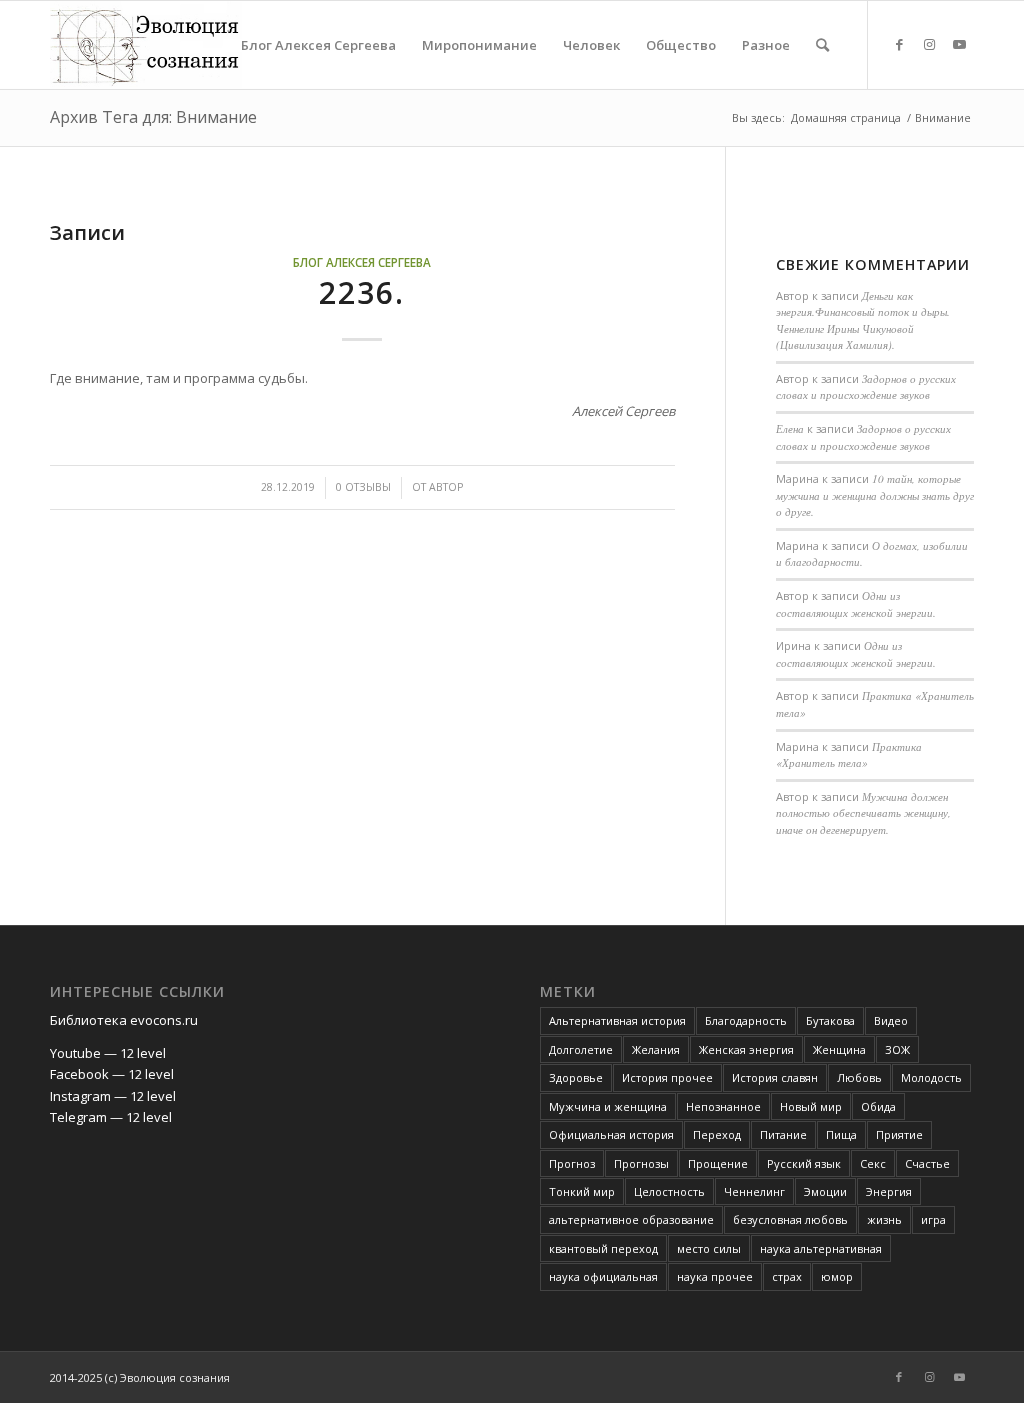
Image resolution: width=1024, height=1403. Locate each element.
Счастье (927, 1163)
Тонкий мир (582, 1191)
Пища (841, 1134)
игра (933, 1219)
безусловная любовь (790, 1219)
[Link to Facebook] (899, 44)
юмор (837, 1276)
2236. (362, 292)
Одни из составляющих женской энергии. (856, 604)
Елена (790, 428)
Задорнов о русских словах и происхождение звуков (866, 387)
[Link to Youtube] (959, 44)
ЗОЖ (897, 1049)
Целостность (669, 1191)
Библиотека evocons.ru (124, 1020)
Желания (656, 1049)
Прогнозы (641, 1163)
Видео (891, 1020)
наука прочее (715, 1276)
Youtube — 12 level (108, 1053)
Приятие (899, 1134)
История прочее (667, 1077)
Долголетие (581, 1049)
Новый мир (811, 1106)
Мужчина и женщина (608, 1106)
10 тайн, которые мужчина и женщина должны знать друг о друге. (875, 495)
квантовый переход (603, 1248)
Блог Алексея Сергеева (362, 262)
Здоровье (576, 1077)
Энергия (889, 1191)
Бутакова (830, 1020)
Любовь (859, 1077)
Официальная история (611, 1134)
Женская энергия (746, 1049)
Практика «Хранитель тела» (849, 755)
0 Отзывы (363, 487)
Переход (717, 1134)
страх (787, 1276)
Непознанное (723, 1106)
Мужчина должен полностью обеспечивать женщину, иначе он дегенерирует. (863, 813)
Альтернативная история (617, 1020)
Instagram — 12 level (113, 1096)
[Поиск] (822, 45)
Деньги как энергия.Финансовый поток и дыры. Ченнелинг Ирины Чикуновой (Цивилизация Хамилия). (863, 320)
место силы (709, 1248)
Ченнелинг (754, 1191)
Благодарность (746, 1020)
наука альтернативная (821, 1248)
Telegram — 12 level (111, 1117)
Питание (783, 1134)
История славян (775, 1077)
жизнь (884, 1219)
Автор (446, 487)
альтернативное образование (631, 1219)
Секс (873, 1163)
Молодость (931, 1077)
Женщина (839, 1049)
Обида (878, 1106)
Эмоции (825, 1191)
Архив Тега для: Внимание (153, 117)
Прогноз (572, 1163)
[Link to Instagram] (929, 44)
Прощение (718, 1163)
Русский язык (804, 1163)
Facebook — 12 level (112, 1074)
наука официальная (603, 1276)
